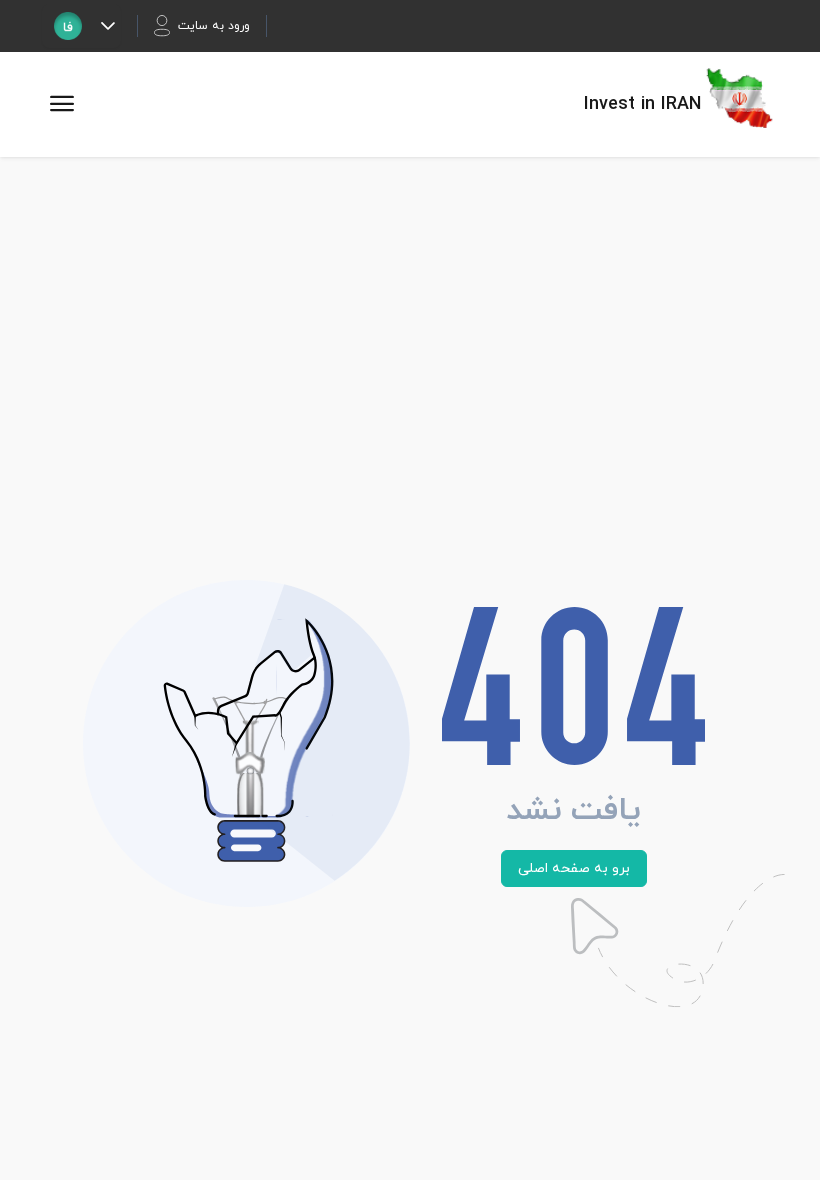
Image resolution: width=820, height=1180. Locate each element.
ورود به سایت (214, 26)
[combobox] (68, 26)
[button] (107, 26)
